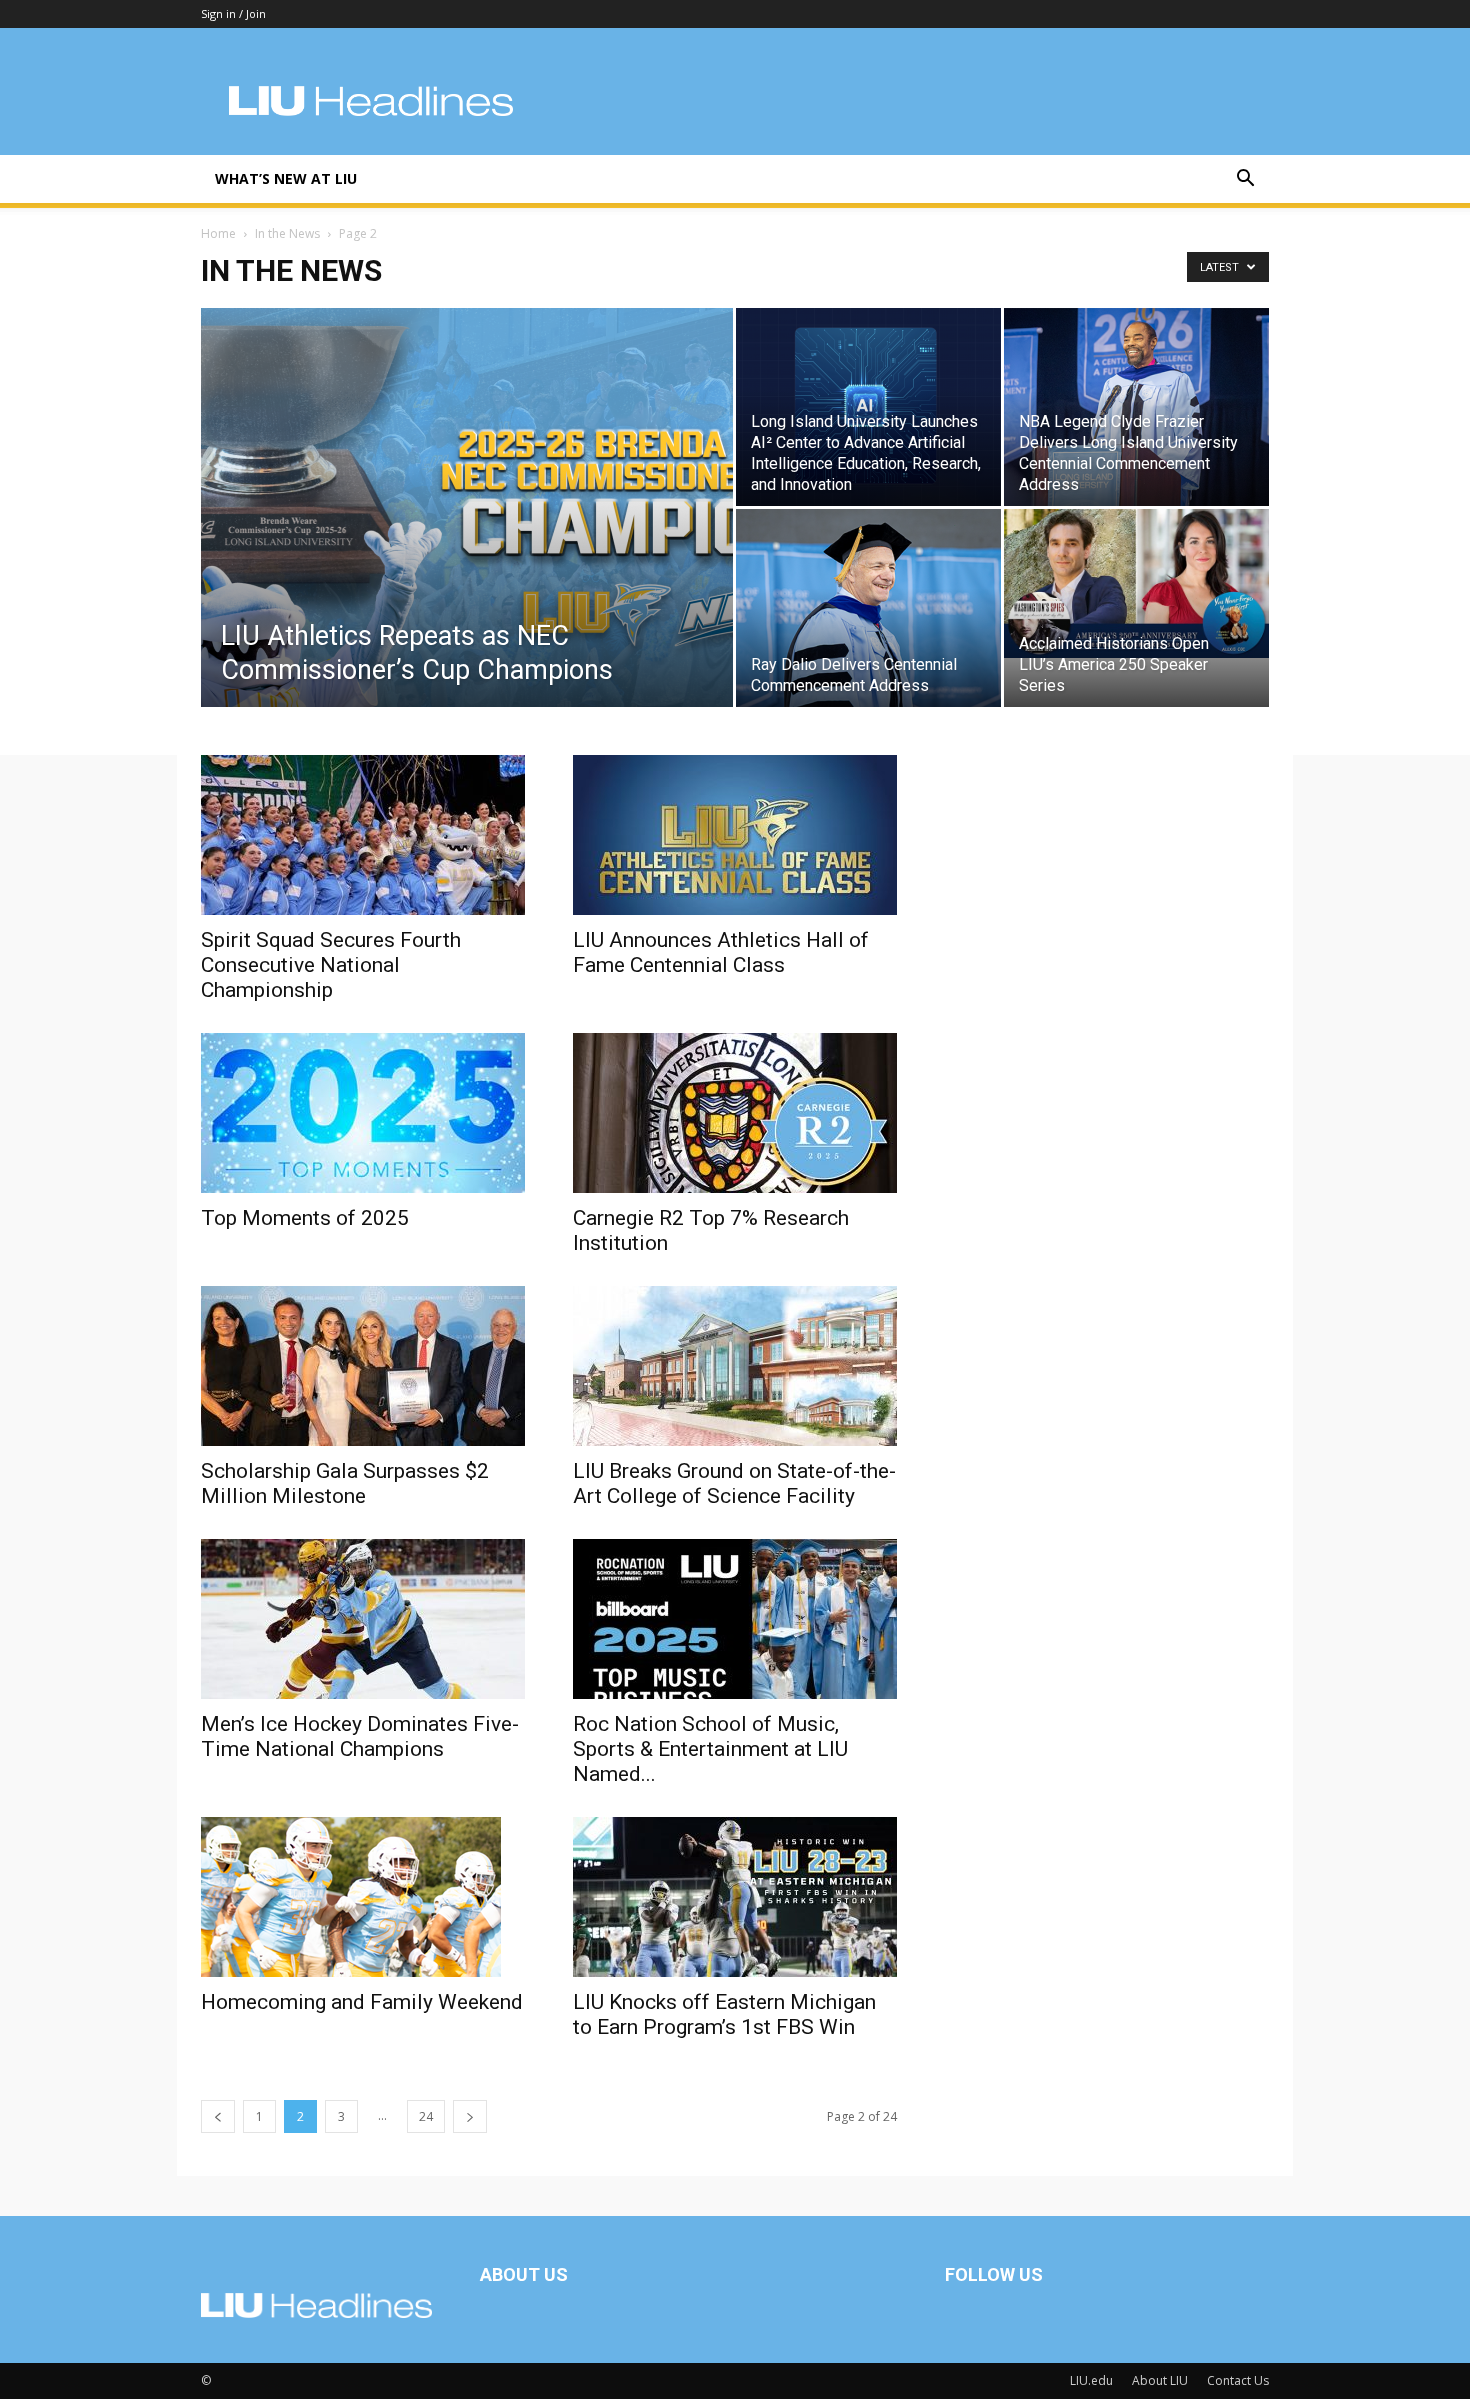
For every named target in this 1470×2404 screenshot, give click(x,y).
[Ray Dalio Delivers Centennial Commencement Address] (868, 608)
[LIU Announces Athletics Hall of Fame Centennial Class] (735, 835)
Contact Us (1238, 2380)
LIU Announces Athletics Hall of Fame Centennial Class (721, 952)
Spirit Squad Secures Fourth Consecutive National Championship (331, 965)
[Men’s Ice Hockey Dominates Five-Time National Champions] (363, 1619)
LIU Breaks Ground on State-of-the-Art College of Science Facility (734, 1483)
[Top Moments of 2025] (363, 1113)
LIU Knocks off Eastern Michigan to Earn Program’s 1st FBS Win (724, 2014)
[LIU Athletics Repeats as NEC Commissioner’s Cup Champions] (467, 539)
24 (426, 2116)
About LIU (1160, 2380)
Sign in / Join (233, 13)
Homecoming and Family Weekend (362, 2002)
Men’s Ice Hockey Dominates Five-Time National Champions (360, 1736)
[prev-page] (218, 2116)
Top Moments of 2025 (305, 1218)
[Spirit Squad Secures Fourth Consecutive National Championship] (363, 835)
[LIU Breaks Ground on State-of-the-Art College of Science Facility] (735, 1366)
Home (218, 233)
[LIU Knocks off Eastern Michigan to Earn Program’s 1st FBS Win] (735, 1897)
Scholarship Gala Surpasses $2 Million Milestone (345, 1483)
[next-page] (470, 2116)
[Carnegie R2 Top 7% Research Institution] (735, 1113)
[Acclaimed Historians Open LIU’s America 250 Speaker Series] (1136, 583)
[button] (1245, 180)
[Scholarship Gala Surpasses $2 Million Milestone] (363, 1366)
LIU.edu (1091, 2380)
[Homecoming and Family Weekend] (363, 1897)
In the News (287, 233)
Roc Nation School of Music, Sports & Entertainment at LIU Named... (710, 1749)
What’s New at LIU (286, 178)
